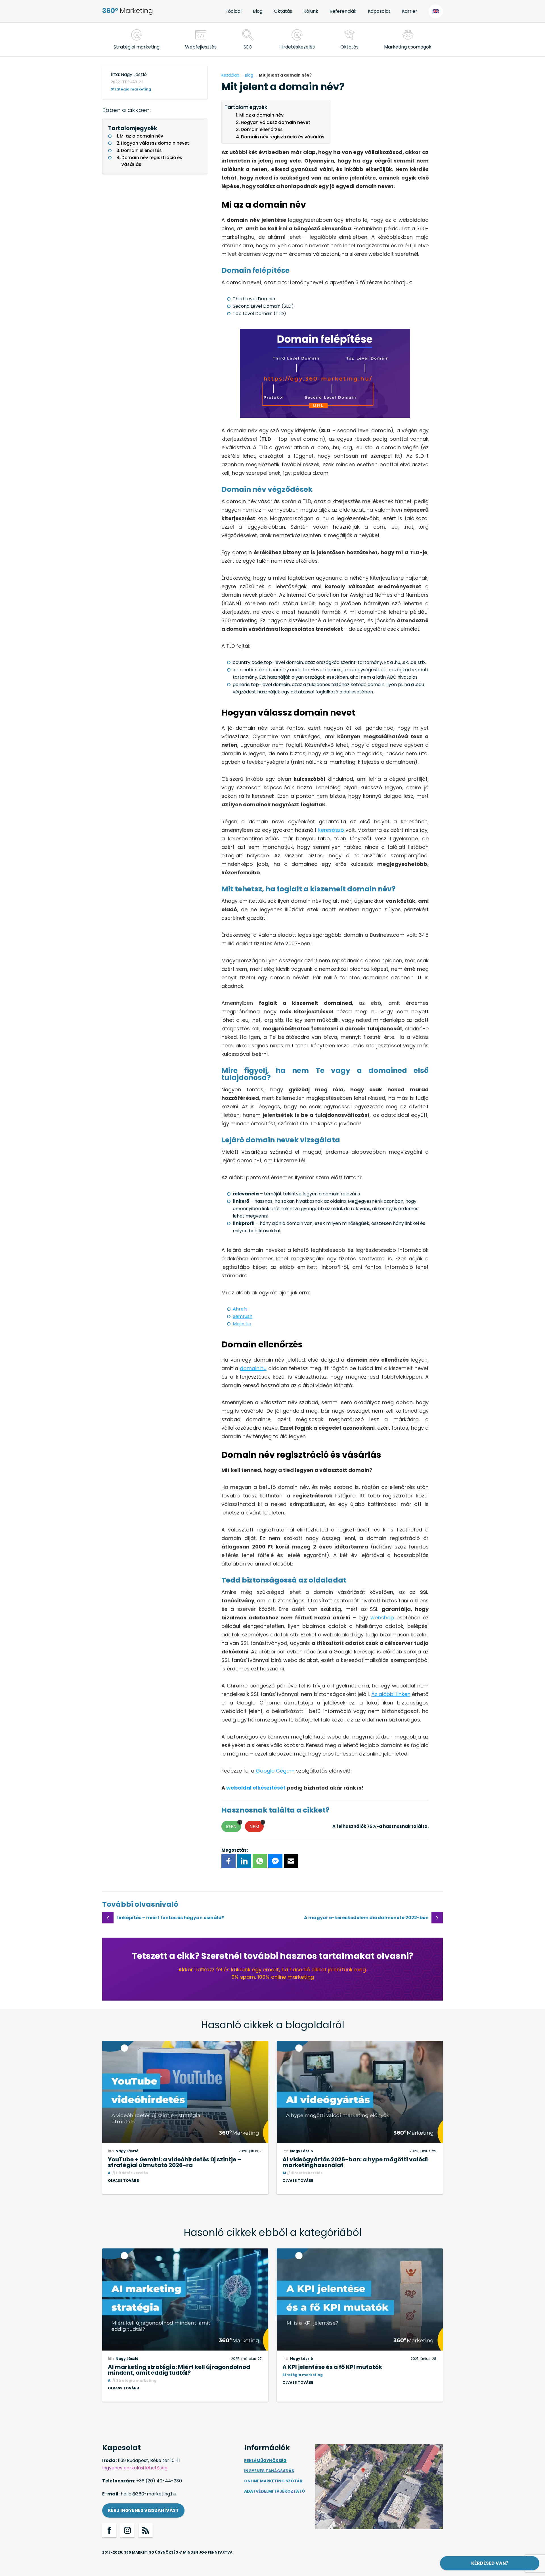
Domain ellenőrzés (141, 150)
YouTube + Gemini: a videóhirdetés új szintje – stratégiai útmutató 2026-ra (174, 2162)
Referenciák (343, 11)
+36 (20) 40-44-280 (159, 2481)
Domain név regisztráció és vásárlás (152, 161)
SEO (248, 47)
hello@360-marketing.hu (148, 2494)
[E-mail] (291, 1861)
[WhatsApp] (260, 1861)
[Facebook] (229, 1861)
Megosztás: (235, 1850)
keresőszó (331, 830)
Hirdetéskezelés (297, 47)
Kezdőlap (230, 75)
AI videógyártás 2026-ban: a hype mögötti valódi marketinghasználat (355, 2162)
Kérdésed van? (490, 2563)
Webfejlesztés (201, 47)
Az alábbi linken (391, 1694)
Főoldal (233, 11)
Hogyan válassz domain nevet (155, 143)
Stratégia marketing (131, 89)
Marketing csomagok (408, 47)
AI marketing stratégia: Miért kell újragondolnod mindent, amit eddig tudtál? (179, 2370)
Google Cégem (275, 1771)
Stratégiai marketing (137, 47)
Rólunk (311, 11)
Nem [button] (256, 1825)
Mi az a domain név (142, 136)
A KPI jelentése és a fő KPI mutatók (332, 2367)
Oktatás (283, 11)
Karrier (410, 11)
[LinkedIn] (244, 1861)
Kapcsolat (379, 11)
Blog (258, 11)
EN (436, 11)
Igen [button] (233, 1825)
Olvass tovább (123, 2181)
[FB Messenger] (275, 1861)
